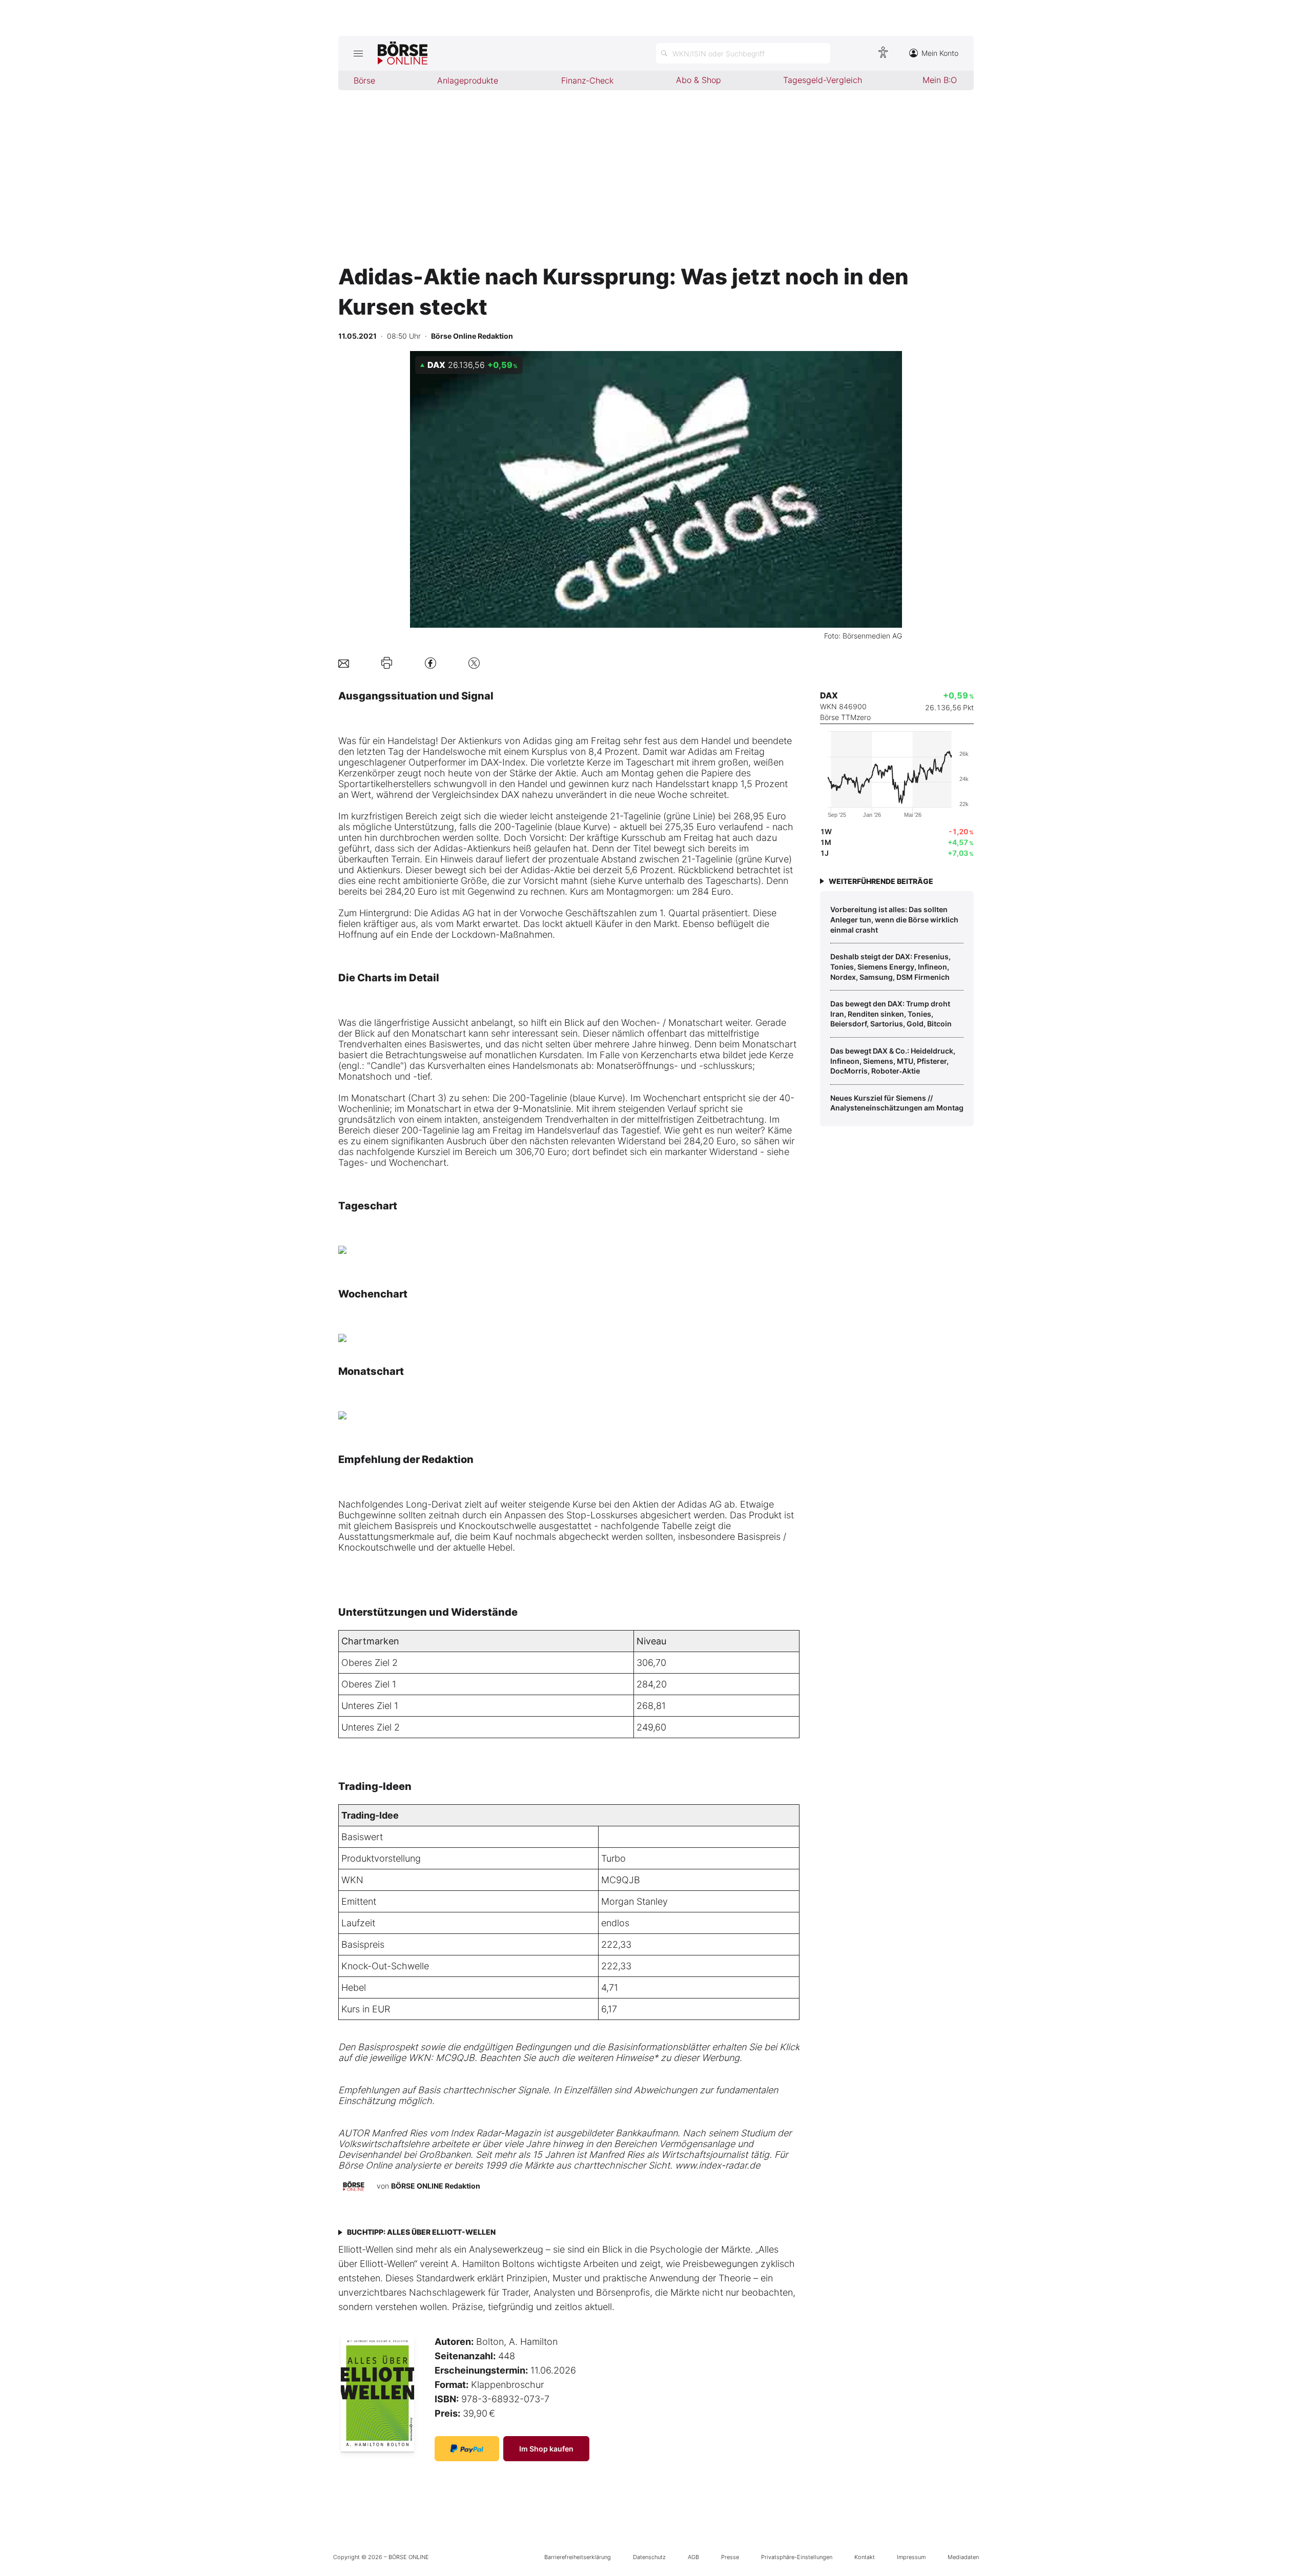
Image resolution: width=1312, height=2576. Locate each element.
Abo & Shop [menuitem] (699, 80)
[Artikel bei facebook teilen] (430, 663)
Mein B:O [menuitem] (940, 80)
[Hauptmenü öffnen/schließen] (358, 53)
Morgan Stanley (634, 1901)
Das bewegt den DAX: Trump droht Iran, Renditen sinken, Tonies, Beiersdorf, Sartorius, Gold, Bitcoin (891, 1014)
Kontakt (865, 2557)
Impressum (911, 2557)
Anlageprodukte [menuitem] (468, 80)
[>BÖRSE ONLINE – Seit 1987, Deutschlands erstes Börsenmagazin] (403, 53)
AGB (693, 2557)
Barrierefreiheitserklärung (578, 2557)
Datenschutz (649, 2557)
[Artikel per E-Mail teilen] (344, 663)
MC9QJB (621, 1880)
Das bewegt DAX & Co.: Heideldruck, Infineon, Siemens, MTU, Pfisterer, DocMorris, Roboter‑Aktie (893, 1061)
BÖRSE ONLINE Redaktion (436, 2186)
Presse (730, 2557)
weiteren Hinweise (615, 2058)
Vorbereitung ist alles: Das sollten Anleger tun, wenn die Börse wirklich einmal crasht (894, 919)
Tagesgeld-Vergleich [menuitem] (823, 80)
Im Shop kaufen (546, 2449)
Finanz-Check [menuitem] (587, 80)
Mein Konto (940, 53)
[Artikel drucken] (387, 663)
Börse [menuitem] (364, 80)
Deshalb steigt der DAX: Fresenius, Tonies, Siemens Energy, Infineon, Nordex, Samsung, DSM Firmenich (890, 966)
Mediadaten (963, 2557)
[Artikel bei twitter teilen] (474, 663)
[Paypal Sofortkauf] (467, 2449)
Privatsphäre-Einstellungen (797, 2557)
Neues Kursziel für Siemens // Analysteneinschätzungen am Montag (897, 1103)
